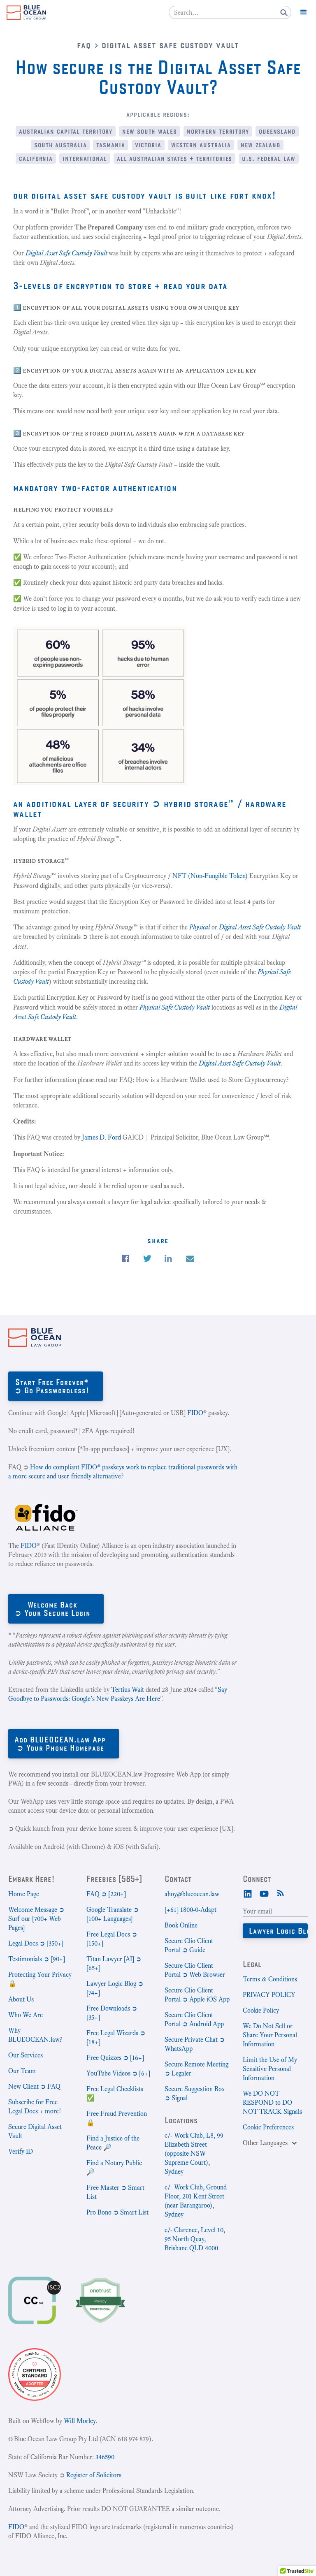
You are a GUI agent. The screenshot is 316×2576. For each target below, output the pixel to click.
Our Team (22, 2071)
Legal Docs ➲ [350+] (36, 1943)
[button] (304, 12)
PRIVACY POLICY (269, 1995)
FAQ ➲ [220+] (106, 1894)
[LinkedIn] (248, 1893)
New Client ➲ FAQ (34, 2086)
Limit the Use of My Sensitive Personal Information (270, 2069)
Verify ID (21, 2151)
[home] (26, 13)
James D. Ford (101, 1137)
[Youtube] (264, 1893)
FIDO (195, 1413)
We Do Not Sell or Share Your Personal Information (270, 2035)
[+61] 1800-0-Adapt (191, 1910)
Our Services (26, 2055)
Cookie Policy (261, 2010)
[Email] (190, 1259)
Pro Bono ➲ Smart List (117, 2212)
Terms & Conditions (270, 1979)
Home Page (24, 1894)
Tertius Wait (128, 1690)
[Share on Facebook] (125, 1259)
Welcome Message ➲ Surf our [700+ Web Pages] (36, 1919)
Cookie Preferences (268, 2127)
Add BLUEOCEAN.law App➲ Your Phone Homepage (60, 1743)
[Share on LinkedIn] (168, 1259)
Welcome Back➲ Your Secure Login (52, 1609)
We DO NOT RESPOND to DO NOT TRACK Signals (272, 2102)
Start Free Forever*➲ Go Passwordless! (52, 1386)
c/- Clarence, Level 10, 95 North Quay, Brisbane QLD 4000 (195, 2239)
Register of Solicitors (94, 2475)
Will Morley (80, 2421)
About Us (21, 1999)
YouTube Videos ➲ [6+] (118, 2073)
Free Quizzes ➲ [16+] (115, 2058)
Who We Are (26, 2015)
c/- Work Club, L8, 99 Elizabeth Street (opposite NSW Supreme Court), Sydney (194, 2153)
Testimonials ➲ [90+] (37, 1959)
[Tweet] (147, 1259)
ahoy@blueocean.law (192, 1894)
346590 (105, 2457)
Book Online (181, 1925)
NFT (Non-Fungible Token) (211, 876)
